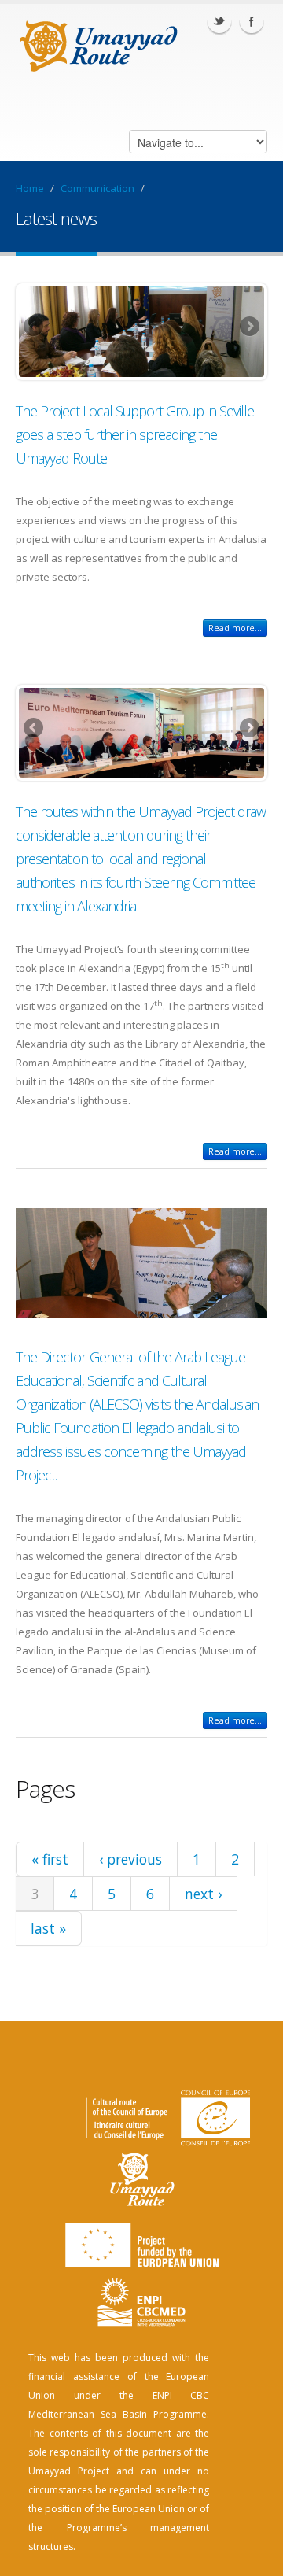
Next (248, 327)
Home (30, 188)
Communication (97, 188)
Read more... (235, 628)
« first (50, 1859)
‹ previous (130, 1859)
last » (48, 1928)
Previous (35, 327)
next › (203, 1894)
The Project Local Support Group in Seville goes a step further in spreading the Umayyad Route (135, 434)
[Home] (99, 44)
